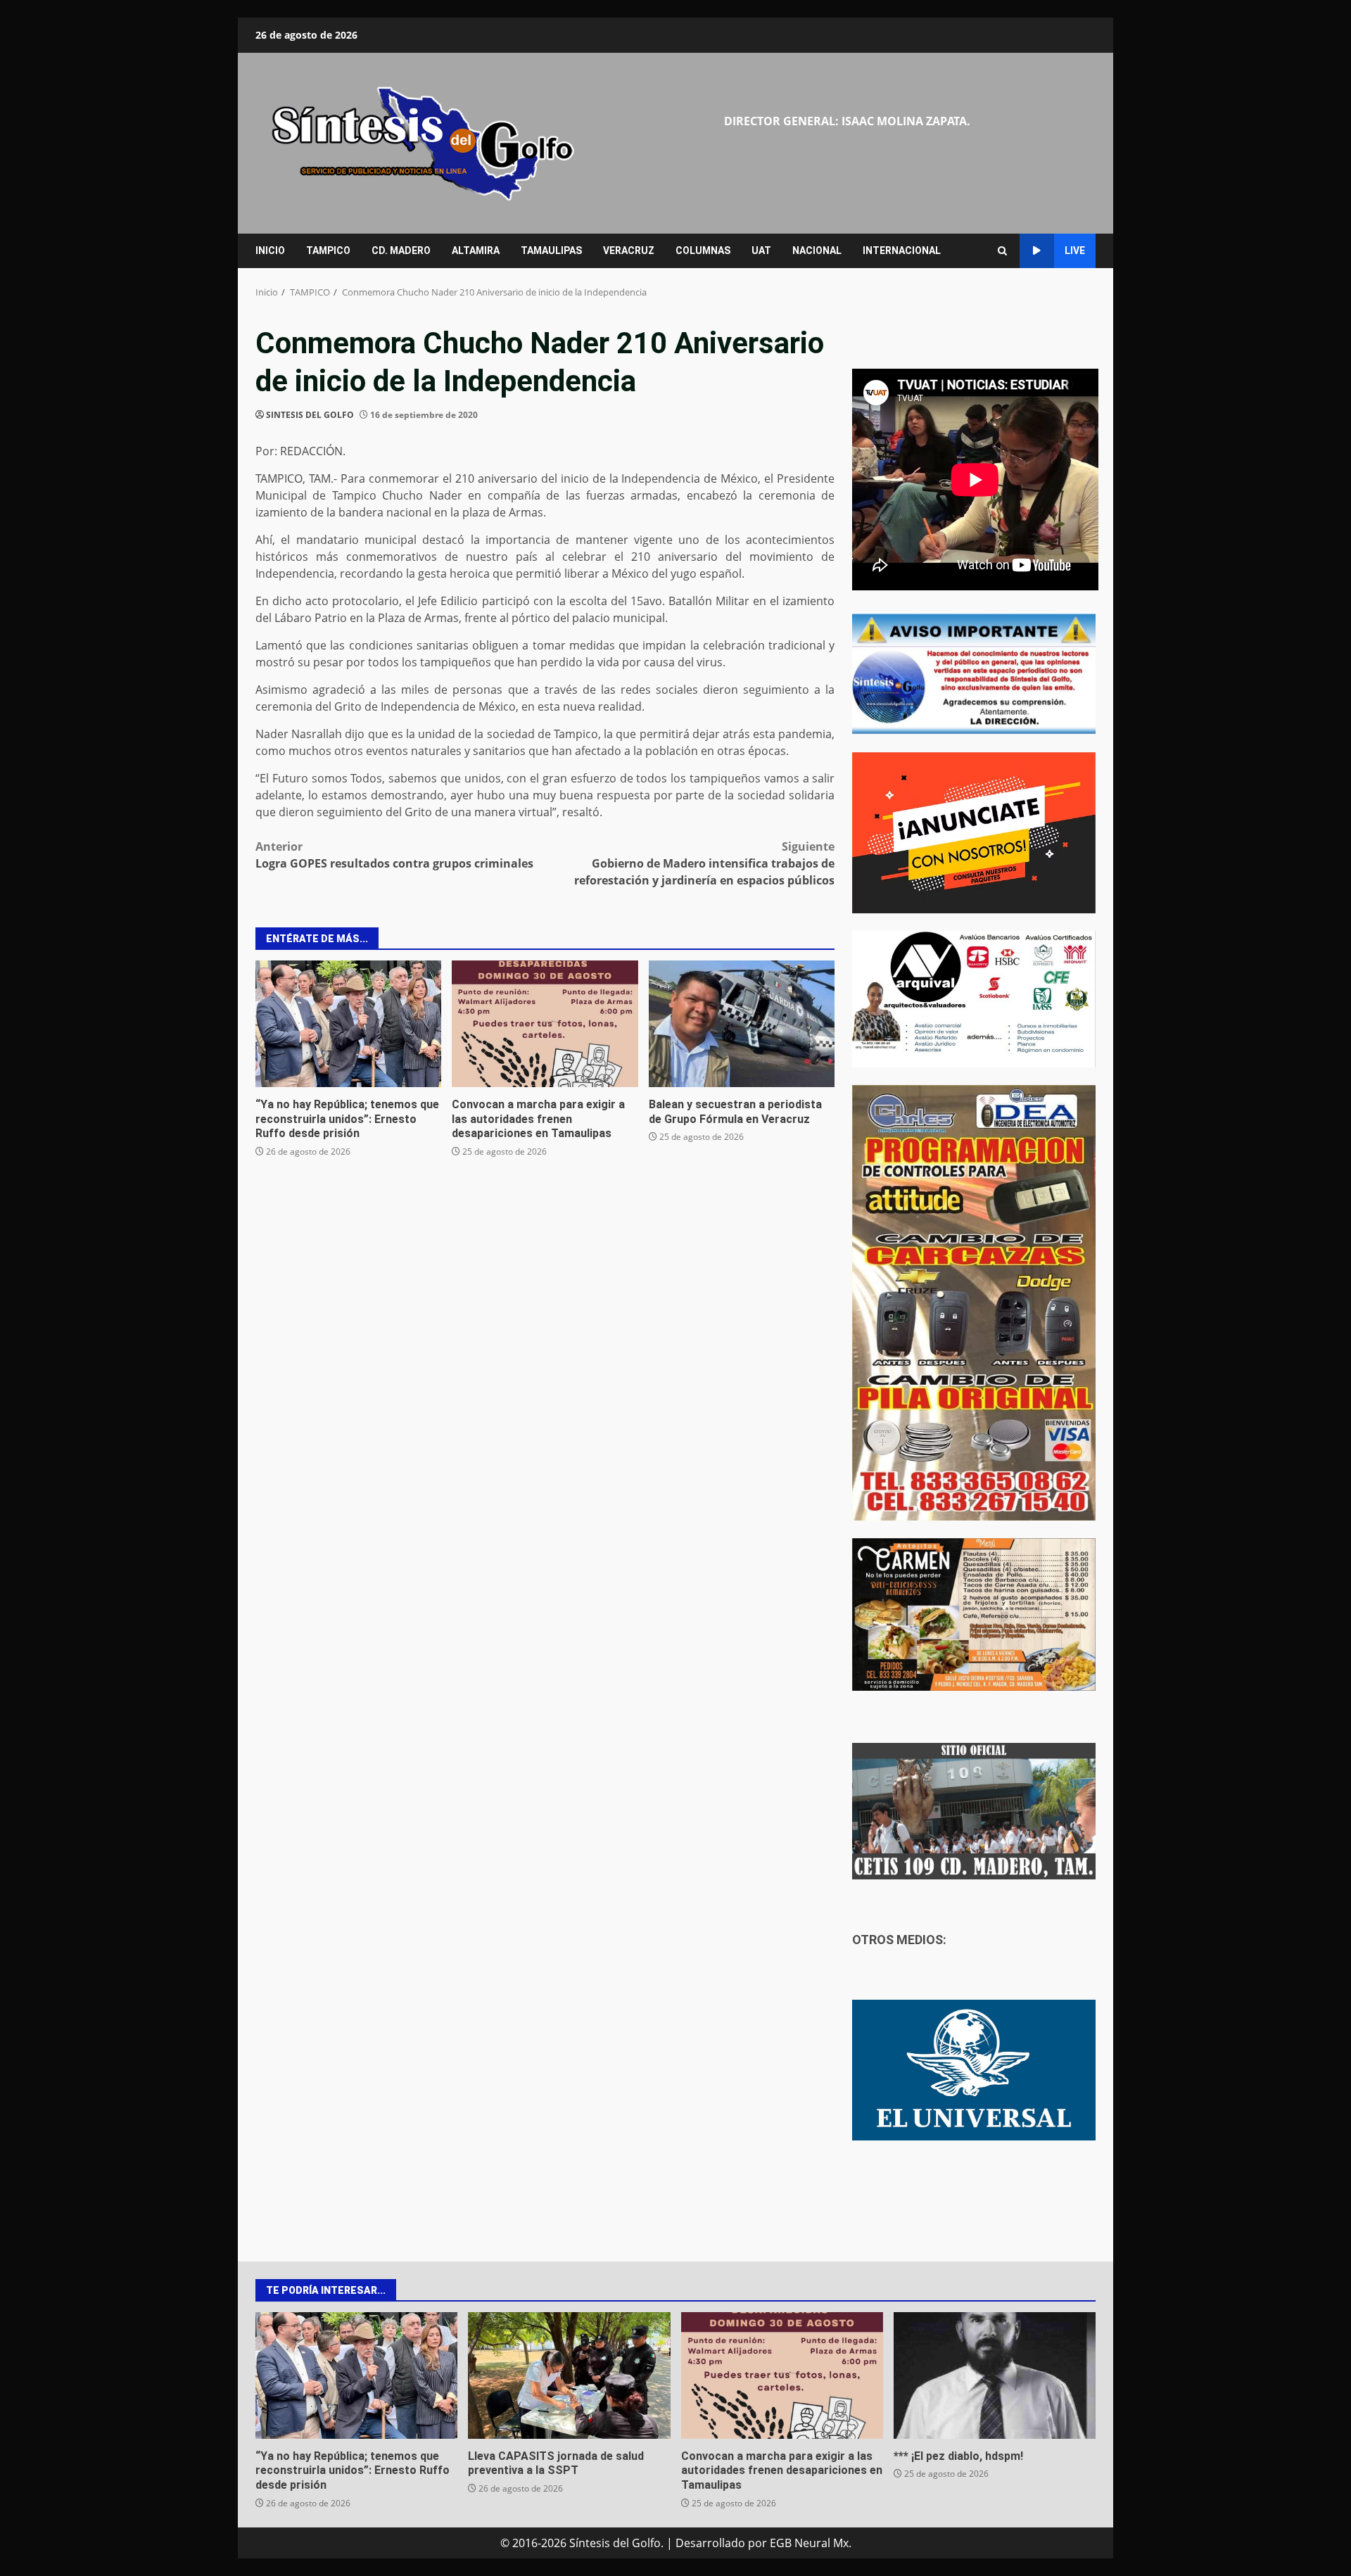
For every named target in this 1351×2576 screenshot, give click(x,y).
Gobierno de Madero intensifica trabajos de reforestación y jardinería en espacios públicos (704, 863)
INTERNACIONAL (902, 250)
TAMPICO (328, 250)
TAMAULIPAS (551, 250)
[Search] (1002, 251)
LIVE (1075, 250)
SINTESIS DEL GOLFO (310, 415)
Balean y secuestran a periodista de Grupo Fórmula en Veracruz (742, 1024)
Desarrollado (710, 2543)
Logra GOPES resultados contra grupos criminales (394, 855)
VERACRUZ (629, 250)
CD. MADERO (401, 250)
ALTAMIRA (476, 250)
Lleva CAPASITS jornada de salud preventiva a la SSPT (569, 2375)
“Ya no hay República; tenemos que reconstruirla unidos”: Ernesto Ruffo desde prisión (348, 1024)
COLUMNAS (703, 250)
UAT (761, 250)
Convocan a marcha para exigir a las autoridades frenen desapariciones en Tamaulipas (545, 1024)
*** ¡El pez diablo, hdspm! (995, 2375)
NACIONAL (817, 250)
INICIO (270, 250)
